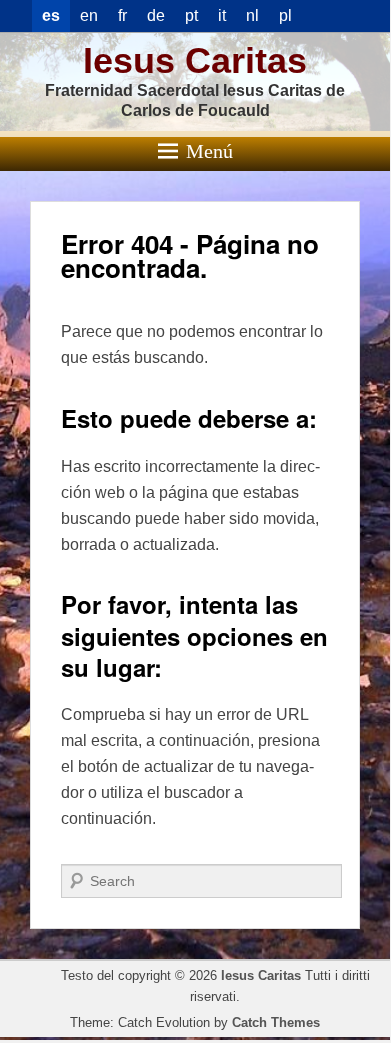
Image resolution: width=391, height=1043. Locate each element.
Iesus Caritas (195, 60)
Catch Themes (276, 1022)
